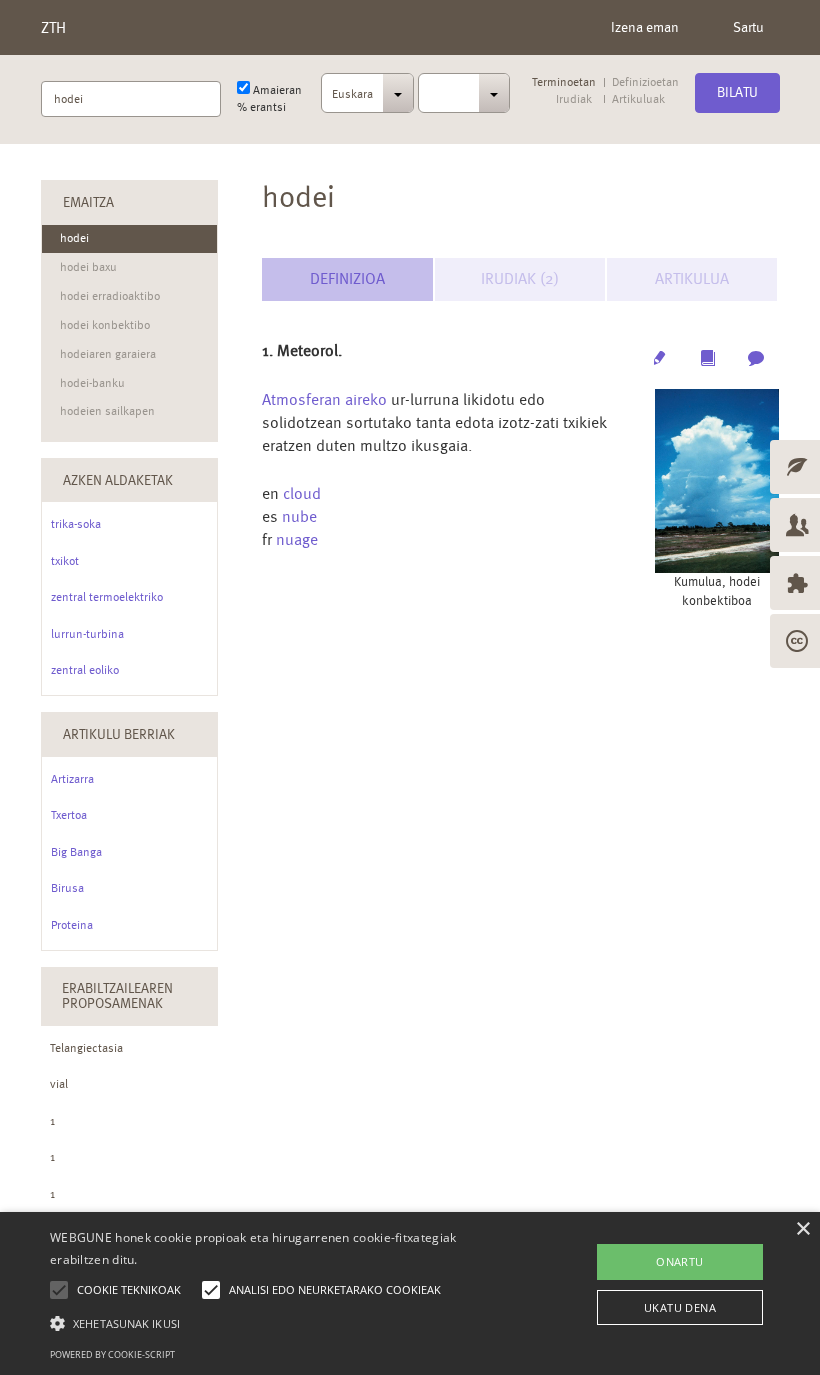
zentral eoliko (85, 670)
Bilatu (737, 92)
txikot (65, 561)
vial (59, 1084)
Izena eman (645, 27)
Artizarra (72, 779)
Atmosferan (301, 399)
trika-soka (76, 524)
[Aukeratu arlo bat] (464, 93)
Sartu (748, 27)
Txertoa (69, 815)
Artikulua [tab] (692, 278)
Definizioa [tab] (347, 278)
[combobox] (367, 99)
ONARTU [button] (679, 1261)
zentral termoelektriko (107, 597)
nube (299, 516)
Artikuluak (638, 99)
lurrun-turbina (87, 634)
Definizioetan (645, 82)
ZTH (53, 27)
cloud (302, 493)
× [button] (802, 1229)
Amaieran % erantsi (269, 98)
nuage (297, 539)
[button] (284, 1322)
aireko (366, 399)
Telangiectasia (86, 1048)
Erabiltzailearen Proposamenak (117, 995)
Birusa (67, 888)
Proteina (72, 925)
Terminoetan (564, 82)
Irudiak (574, 99)
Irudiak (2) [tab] (520, 278)
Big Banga (76, 852)
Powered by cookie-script (112, 1354)
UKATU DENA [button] (680, 1307)
